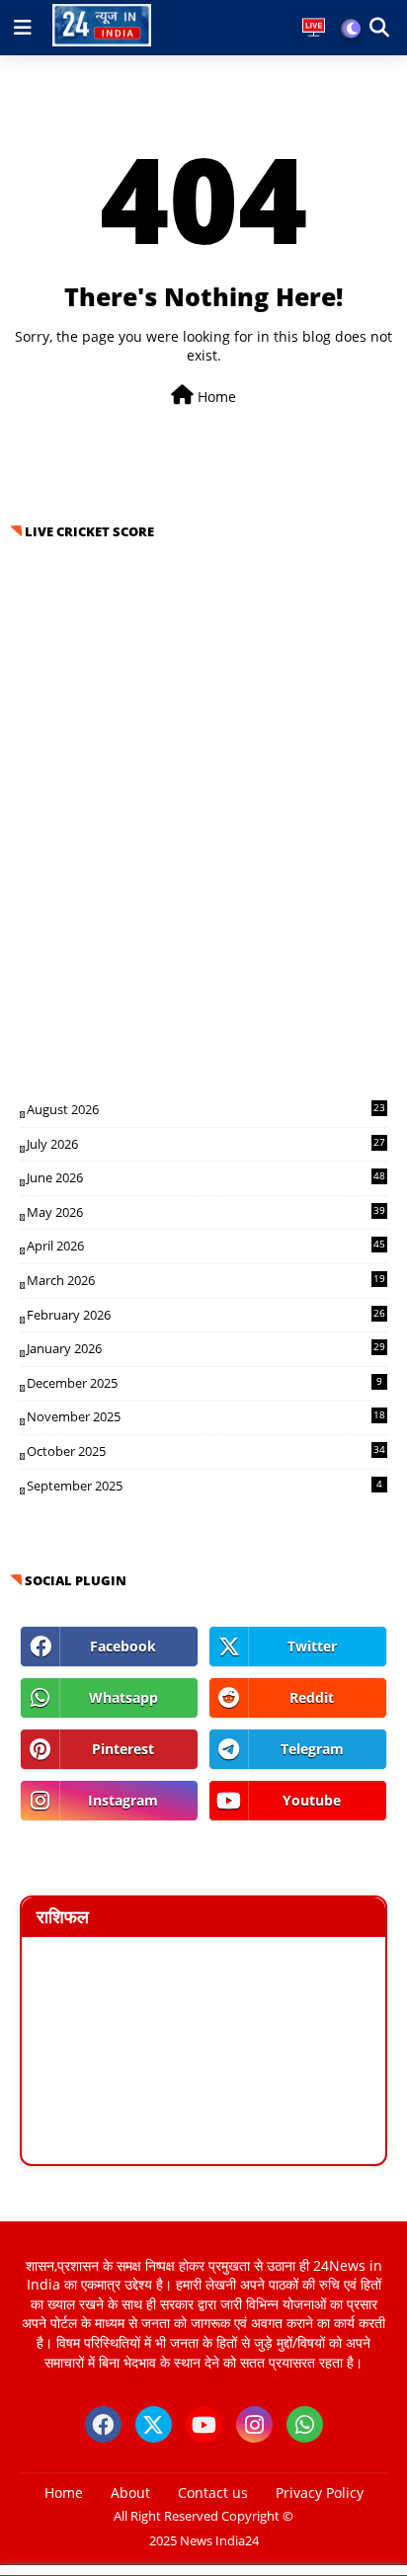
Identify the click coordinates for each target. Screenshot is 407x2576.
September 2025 (204, 1486)
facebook (123, 1646)
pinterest (123, 1749)
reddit (312, 1697)
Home (215, 397)
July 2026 (206, 1144)
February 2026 (206, 1315)
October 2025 (206, 1451)
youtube (312, 1800)
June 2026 (206, 1177)
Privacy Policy (320, 2493)
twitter (312, 1646)
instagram (123, 1800)
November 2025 (206, 1416)
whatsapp (123, 1697)
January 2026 (206, 1348)
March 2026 (206, 1280)
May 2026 (206, 1212)
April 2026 (206, 1246)
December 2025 (204, 1383)
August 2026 (206, 1109)
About (130, 2493)
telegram (312, 1749)
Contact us (213, 2493)
